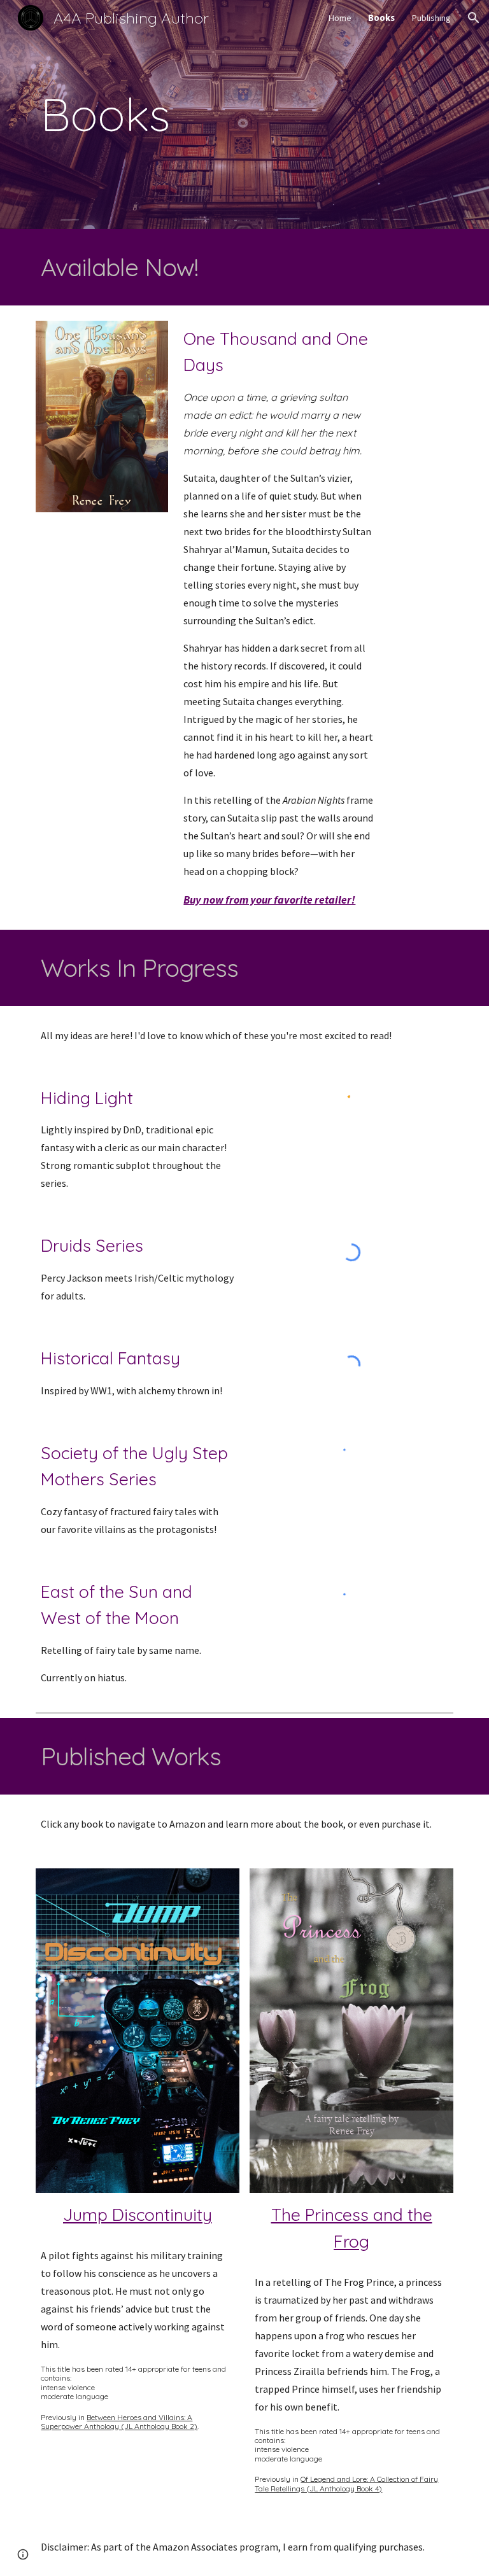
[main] (244, 115)
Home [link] (340, 18)
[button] (474, 18)
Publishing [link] (431, 18)
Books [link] (381, 18)
